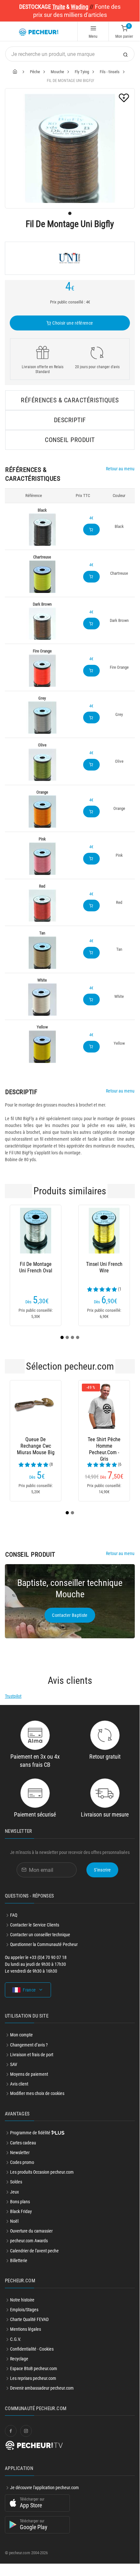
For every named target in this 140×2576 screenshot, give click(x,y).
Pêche (35, 72)
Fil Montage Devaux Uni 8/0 (113, 1267)
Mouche (57, 72)
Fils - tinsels (110, 72)
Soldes (16, 2182)
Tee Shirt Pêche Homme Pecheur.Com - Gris (51, 1446)
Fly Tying (82, 72)
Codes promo (22, 2162)
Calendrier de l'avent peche (34, 2251)
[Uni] (70, 258)
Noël (14, 2221)
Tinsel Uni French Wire (51, 1267)
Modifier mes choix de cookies (37, 2093)
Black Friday (21, 2211)
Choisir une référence (72, 323)
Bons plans (20, 2202)
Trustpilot (13, 1696)
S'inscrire (102, 1870)
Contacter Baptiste (70, 1615)
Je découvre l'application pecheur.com (45, 2488)
